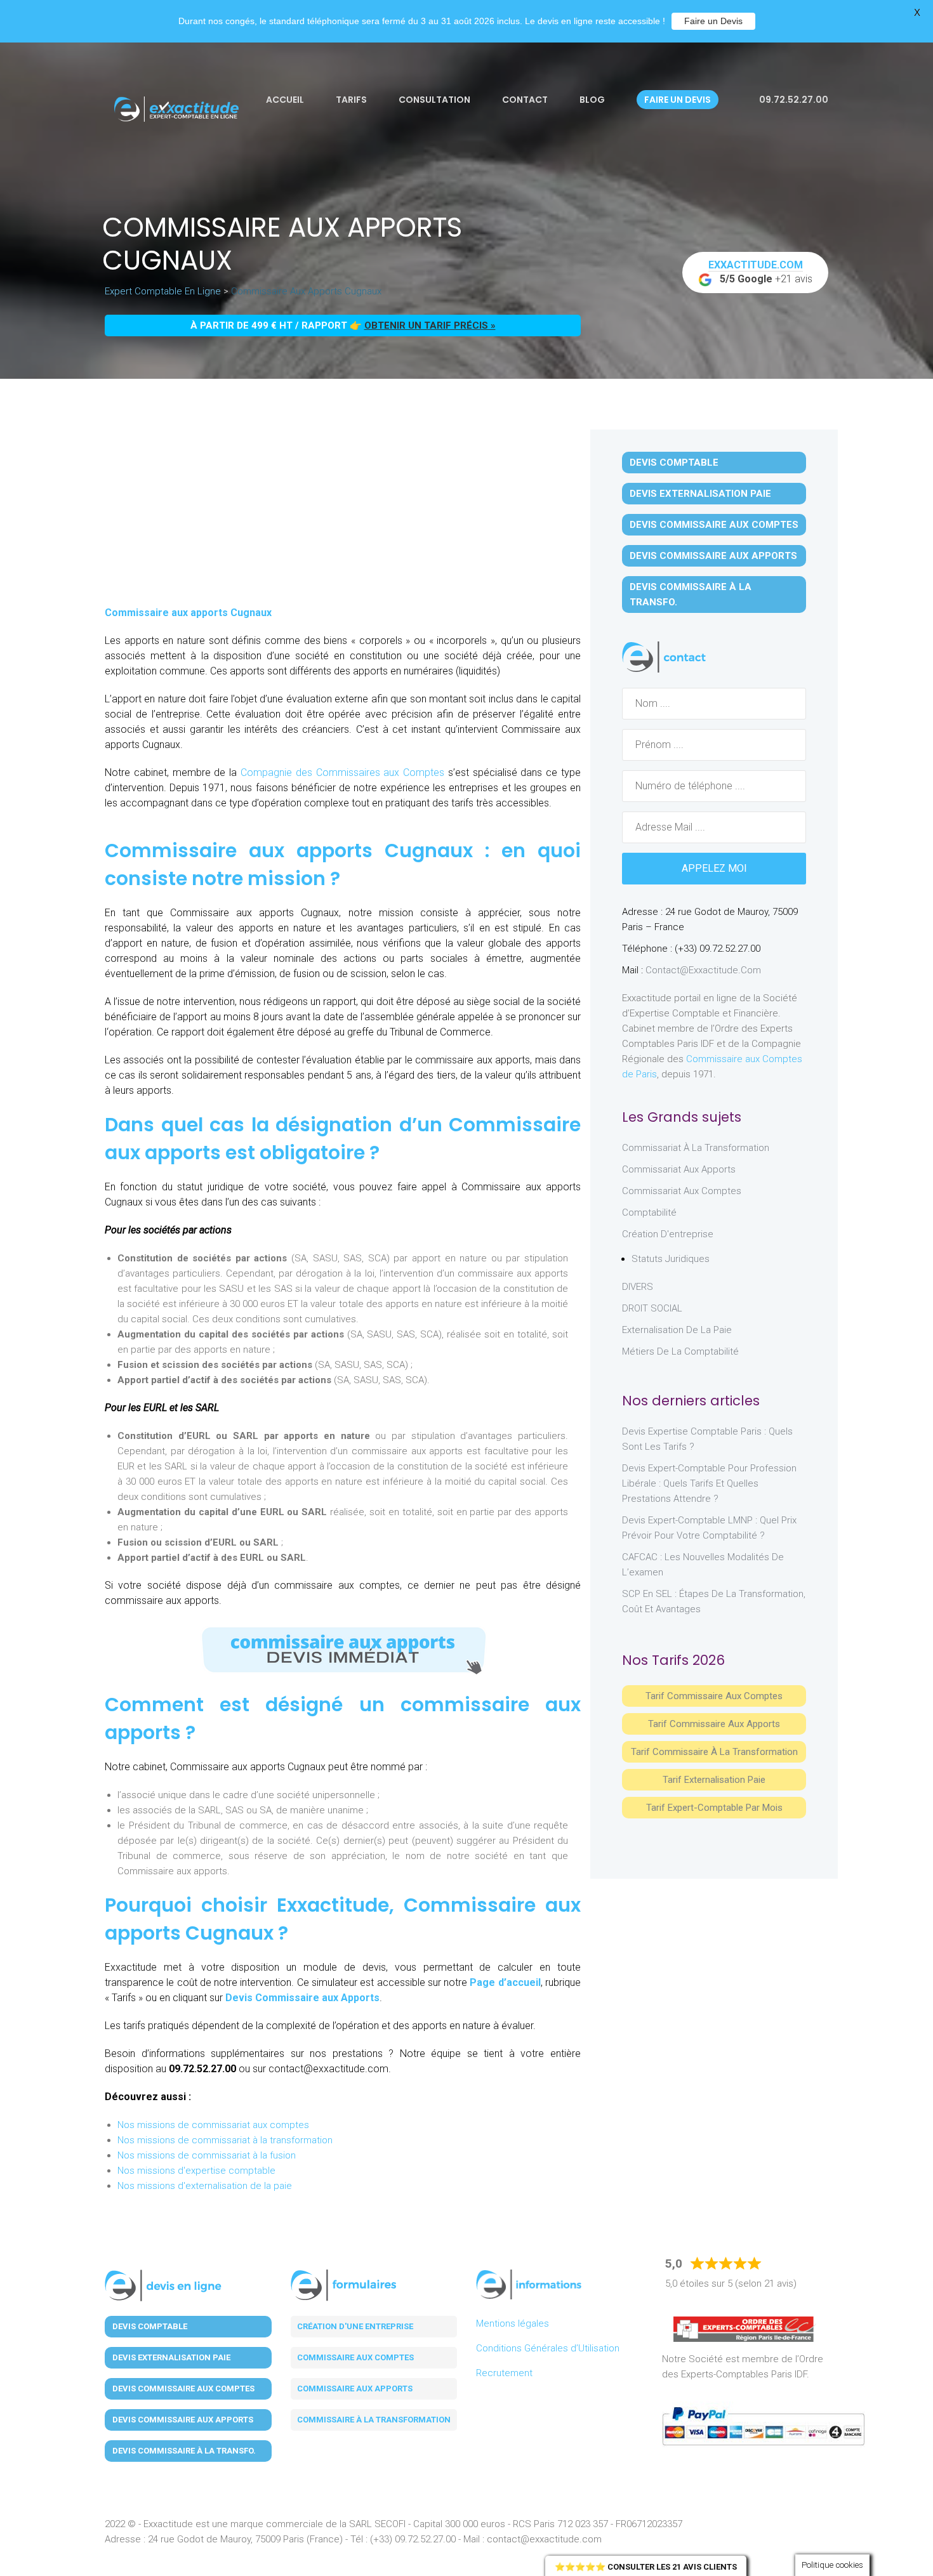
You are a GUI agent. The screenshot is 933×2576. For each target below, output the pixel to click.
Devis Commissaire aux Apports (302, 1998)
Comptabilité (649, 1212)
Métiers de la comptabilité (680, 1351)
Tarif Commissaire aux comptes (714, 1696)
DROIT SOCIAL (652, 1308)
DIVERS (638, 1287)
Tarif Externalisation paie (714, 1780)
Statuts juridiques (671, 1259)
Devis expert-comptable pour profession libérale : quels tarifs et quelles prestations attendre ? (709, 1483)
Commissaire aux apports (355, 2389)
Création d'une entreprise (355, 2326)
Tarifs (351, 100)
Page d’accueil (505, 1982)
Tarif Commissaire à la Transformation (714, 1752)
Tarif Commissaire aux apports (714, 1724)
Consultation (434, 100)
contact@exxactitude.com (703, 970)
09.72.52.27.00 (793, 100)
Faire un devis (678, 100)
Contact (525, 100)
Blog (592, 100)
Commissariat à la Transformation (696, 1148)
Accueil (285, 100)
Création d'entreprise (668, 1234)
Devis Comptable (674, 463)
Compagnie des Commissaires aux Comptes (341, 772)
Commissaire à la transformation (374, 2420)
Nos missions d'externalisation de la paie (205, 2186)
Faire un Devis (713, 21)
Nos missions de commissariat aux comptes (213, 2125)
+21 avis (761, 272)
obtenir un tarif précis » (430, 325)
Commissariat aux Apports (679, 1169)
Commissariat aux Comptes (682, 1191)
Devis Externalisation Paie (700, 494)
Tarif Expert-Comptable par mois (714, 1808)
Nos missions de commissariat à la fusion (207, 2155)
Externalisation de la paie (677, 1330)
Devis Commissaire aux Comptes (714, 525)
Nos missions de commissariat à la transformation (225, 2140)
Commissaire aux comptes (355, 2357)
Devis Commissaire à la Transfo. (691, 595)
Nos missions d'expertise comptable (196, 2171)
